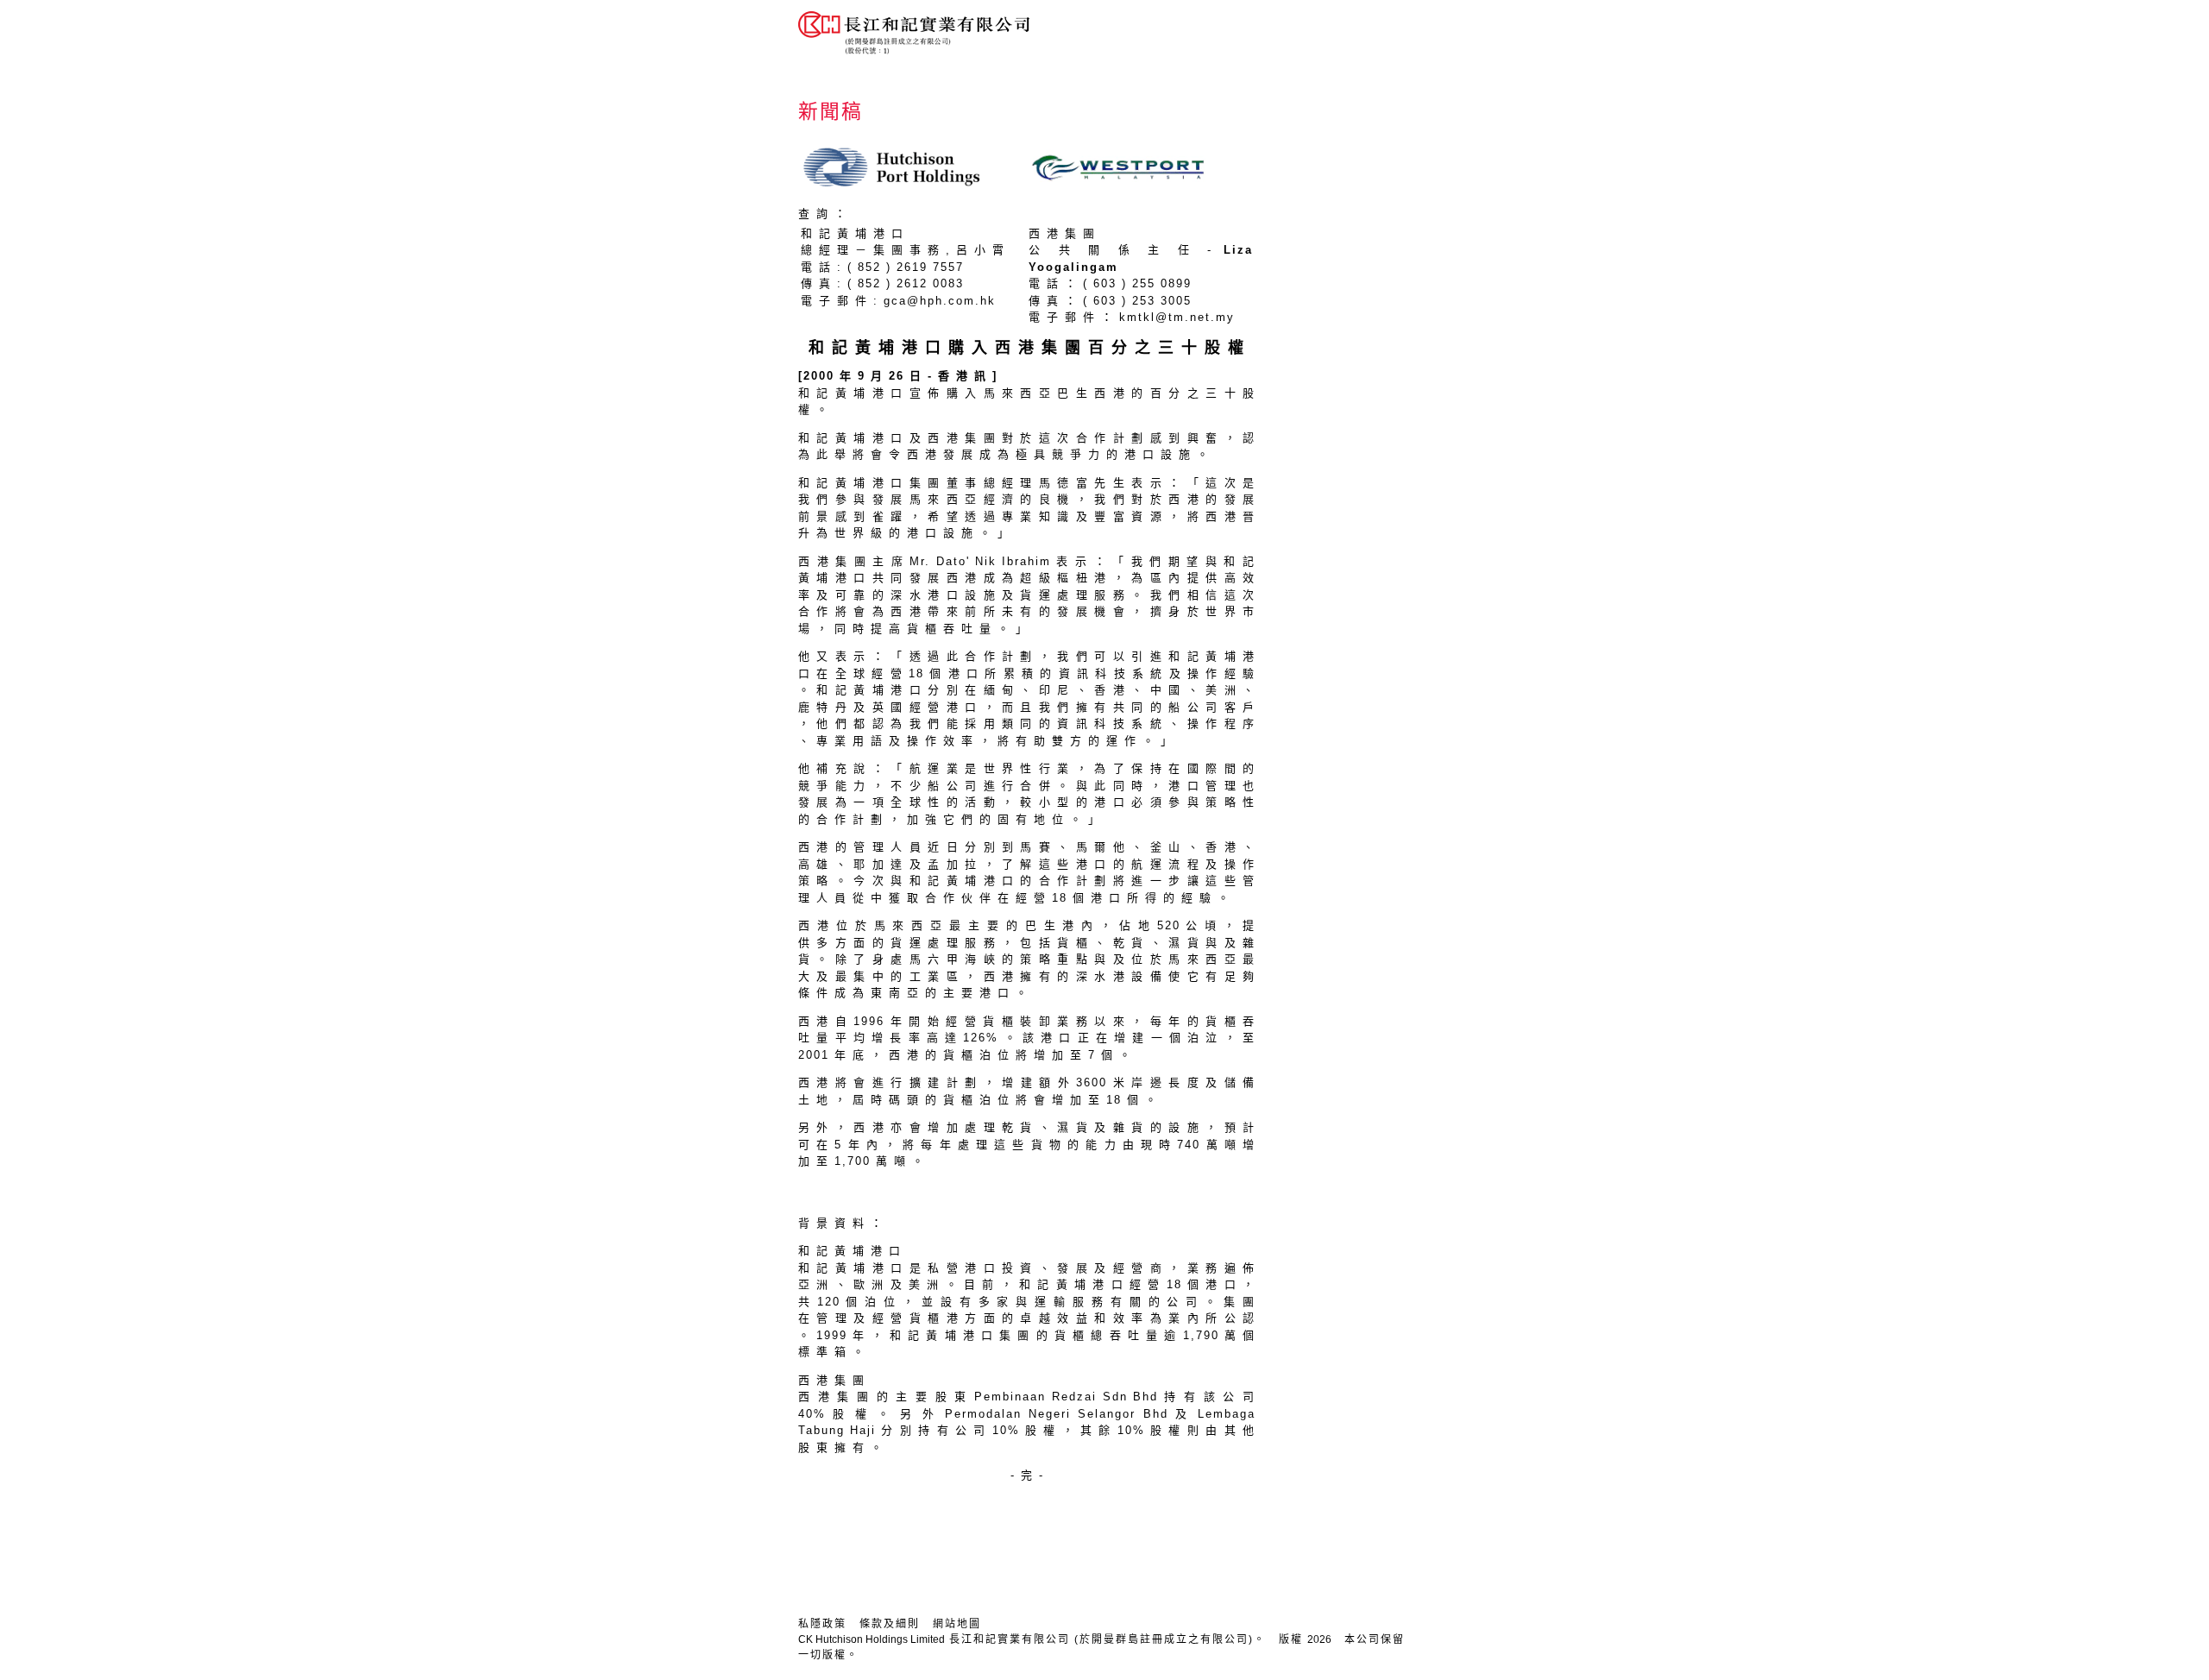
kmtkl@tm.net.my (1177, 317)
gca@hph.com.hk (940, 301)
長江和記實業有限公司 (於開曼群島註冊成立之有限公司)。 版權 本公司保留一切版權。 (1101, 1647)
